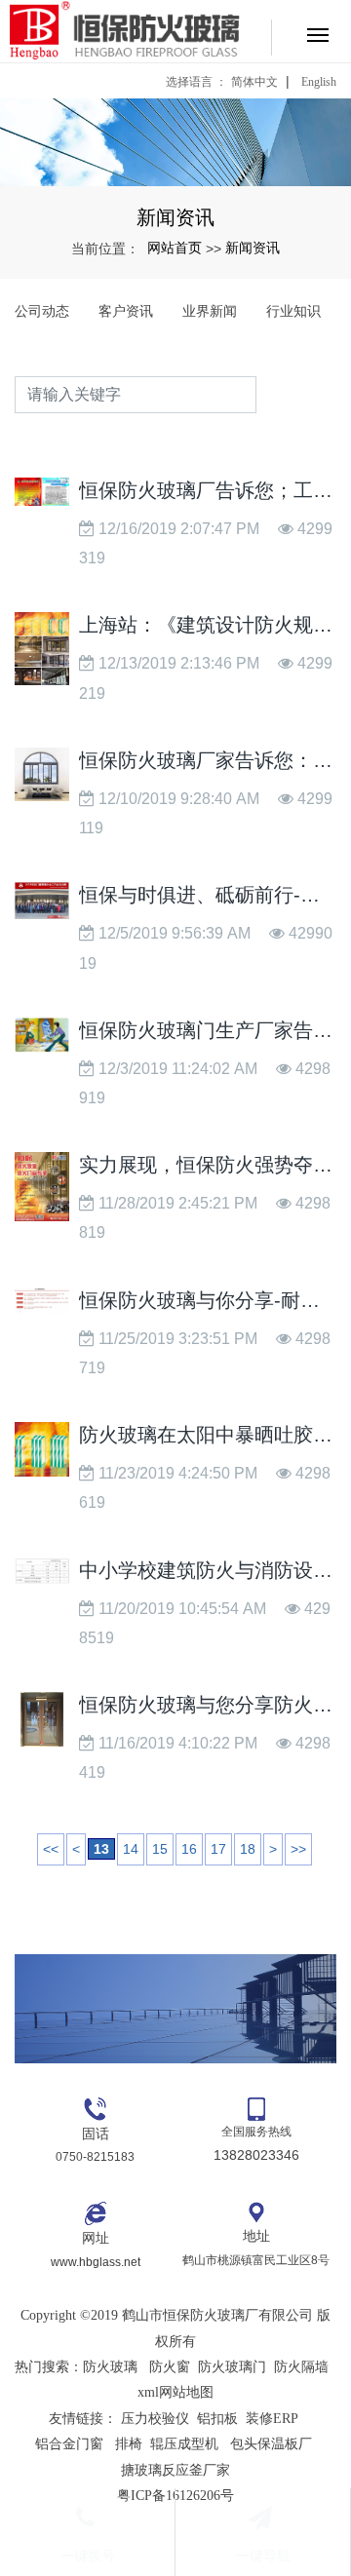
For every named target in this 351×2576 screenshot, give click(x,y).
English (319, 82)
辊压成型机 (184, 2444)
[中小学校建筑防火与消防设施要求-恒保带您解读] (42, 1571)
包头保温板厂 (271, 2444)
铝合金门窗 (69, 2444)
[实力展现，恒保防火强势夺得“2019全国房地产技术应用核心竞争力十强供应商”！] (42, 1187)
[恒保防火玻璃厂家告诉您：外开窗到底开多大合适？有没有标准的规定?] (42, 774)
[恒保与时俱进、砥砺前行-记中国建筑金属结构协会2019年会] (42, 901)
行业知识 (293, 311)
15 (160, 1849)
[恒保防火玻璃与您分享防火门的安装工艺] (42, 1719)
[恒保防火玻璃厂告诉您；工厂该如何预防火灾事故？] (42, 492)
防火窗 (170, 2367)
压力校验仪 (155, 2419)
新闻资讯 (253, 248)
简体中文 (254, 82)
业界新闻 (210, 311)
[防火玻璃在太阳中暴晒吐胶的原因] (42, 1449)
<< (51, 1849)
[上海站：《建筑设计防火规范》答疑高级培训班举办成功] (42, 649)
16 (189, 1849)
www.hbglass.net (96, 2262)
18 (248, 1849)
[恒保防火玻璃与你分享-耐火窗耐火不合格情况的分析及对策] (42, 1301)
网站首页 (175, 248)
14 (131, 1849)
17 (218, 1849)
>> (298, 1849)
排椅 (129, 2444)
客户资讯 (126, 311)
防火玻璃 (110, 2367)
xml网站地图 (175, 2392)
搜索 (296, 394)
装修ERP (272, 2419)
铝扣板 (217, 2419)
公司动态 (42, 311)
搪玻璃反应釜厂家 (175, 2470)
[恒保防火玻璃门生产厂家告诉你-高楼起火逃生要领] (42, 1035)
